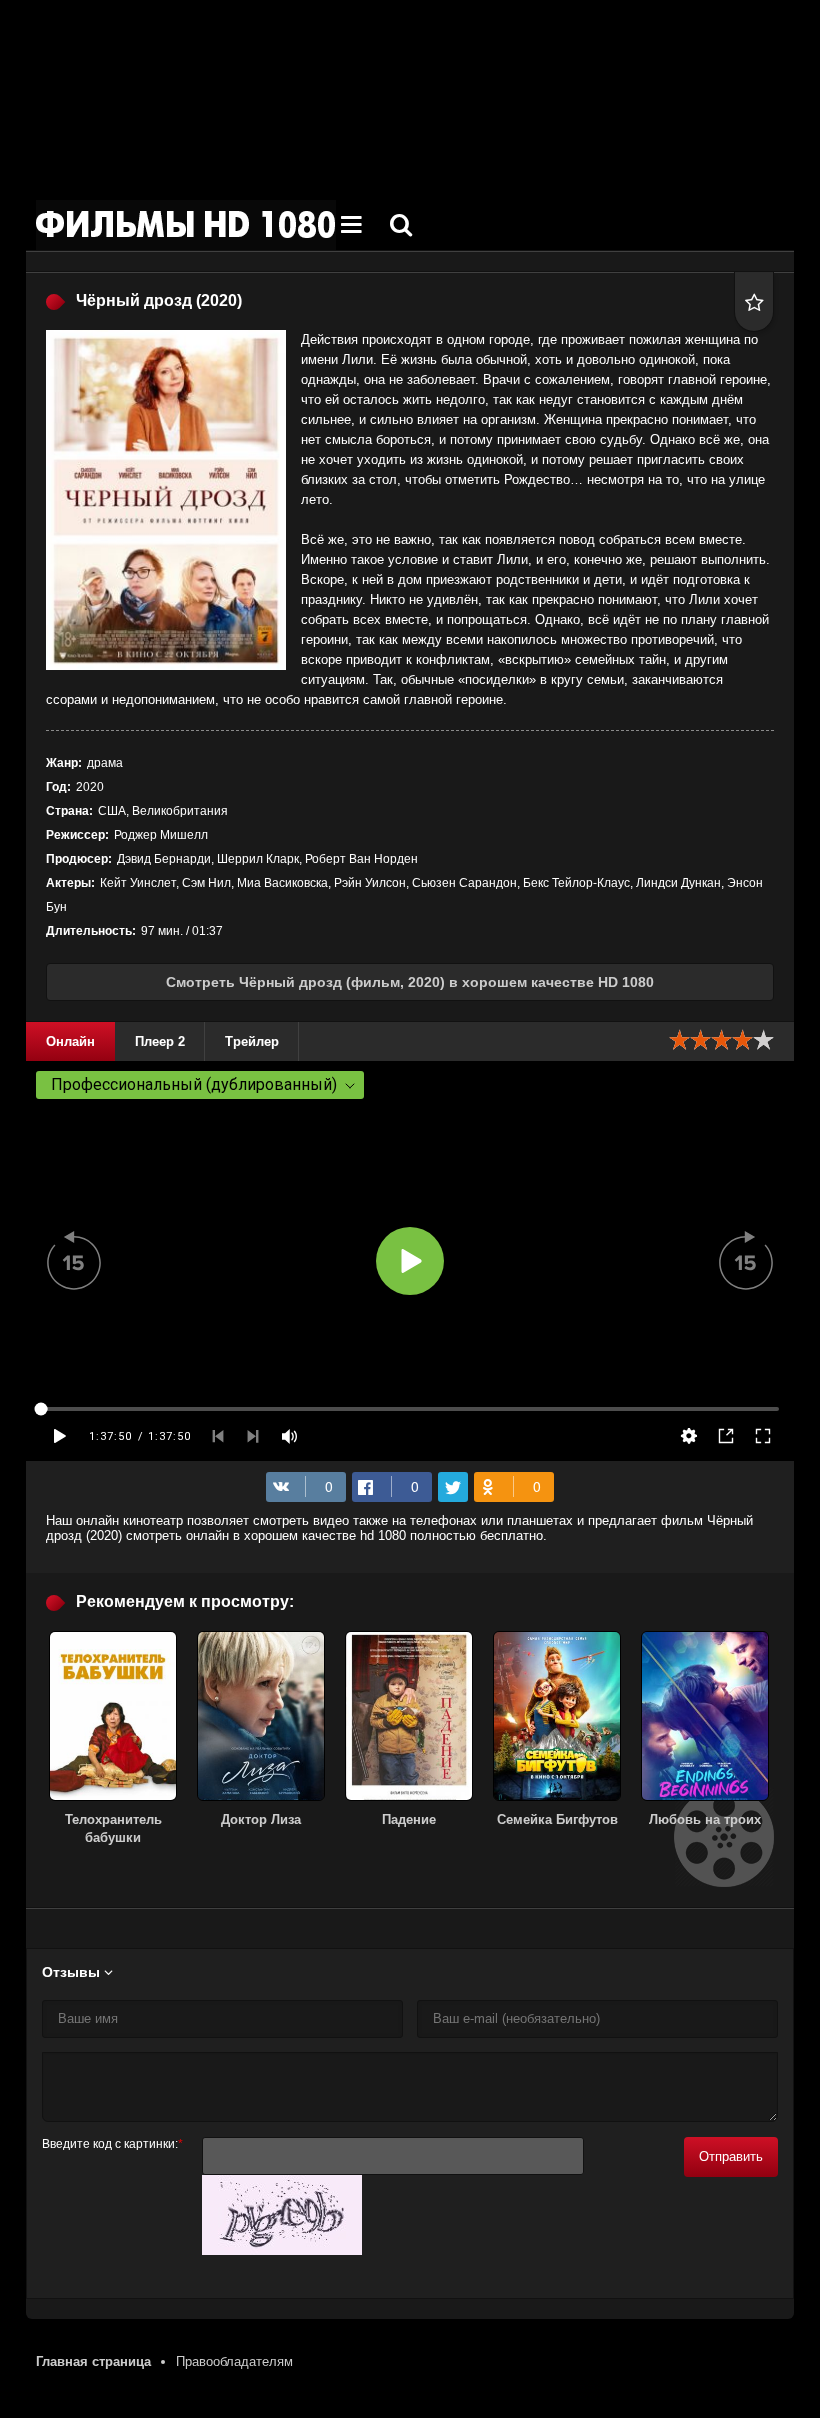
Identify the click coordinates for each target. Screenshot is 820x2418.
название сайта (186, 225)
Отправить (731, 2156)
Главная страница (93, 2361)
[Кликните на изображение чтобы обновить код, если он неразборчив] (282, 2250)
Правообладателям (234, 2361)
